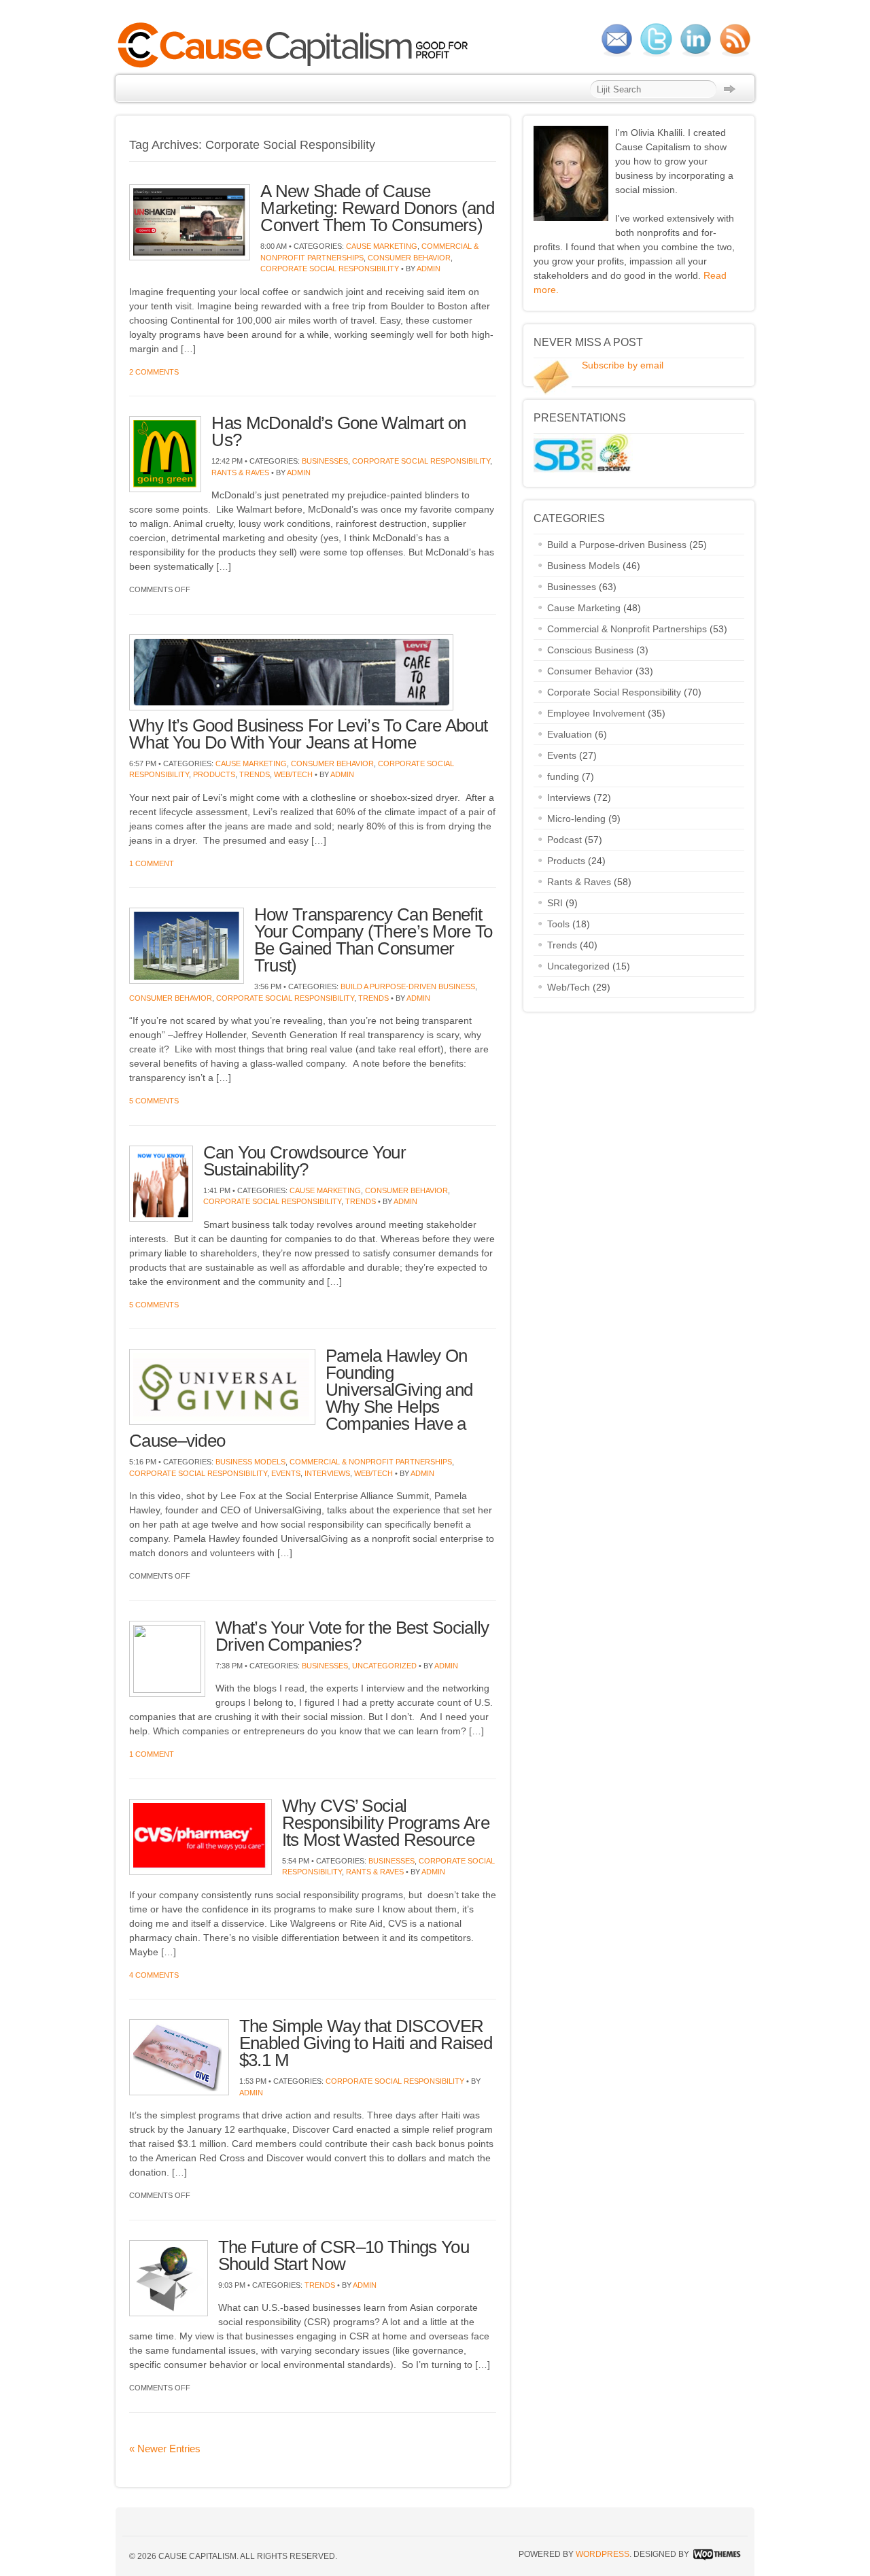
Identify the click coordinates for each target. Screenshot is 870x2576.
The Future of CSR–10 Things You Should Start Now (344, 2255)
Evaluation (570, 734)
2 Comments (154, 372)
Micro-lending (576, 819)
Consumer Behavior (409, 258)
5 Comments (154, 1101)
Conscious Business (590, 650)
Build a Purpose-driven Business (408, 986)
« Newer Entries (165, 2449)
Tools (558, 924)
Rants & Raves (240, 473)
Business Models (250, 1462)
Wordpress (603, 2554)
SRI (555, 903)
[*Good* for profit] (297, 66)
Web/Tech (293, 774)
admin (429, 269)
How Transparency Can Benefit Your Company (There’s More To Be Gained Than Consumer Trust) (373, 940)
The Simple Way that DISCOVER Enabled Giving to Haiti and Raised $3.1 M (366, 2043)
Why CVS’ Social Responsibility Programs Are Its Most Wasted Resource (386, 1823)
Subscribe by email (623, 365)
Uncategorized (384, 1666)
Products (214, 774)
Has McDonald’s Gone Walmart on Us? (338, 431)
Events (286, 1473)
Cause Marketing (382, 246)
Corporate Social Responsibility (330, 269)
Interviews (327, 1473)
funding (563, 776)
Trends (255, 774)
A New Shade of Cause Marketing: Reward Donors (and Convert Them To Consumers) (377, 208)
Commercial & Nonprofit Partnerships (371, 1462)
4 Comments (154, 1975)
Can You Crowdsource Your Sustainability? (304, 1161)
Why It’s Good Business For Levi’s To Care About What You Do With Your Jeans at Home (308, 734)
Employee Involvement (596, 713)
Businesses (325, 461)
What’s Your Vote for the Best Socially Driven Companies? (352, 1636)
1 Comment (152, 863)
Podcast (564, 840)
